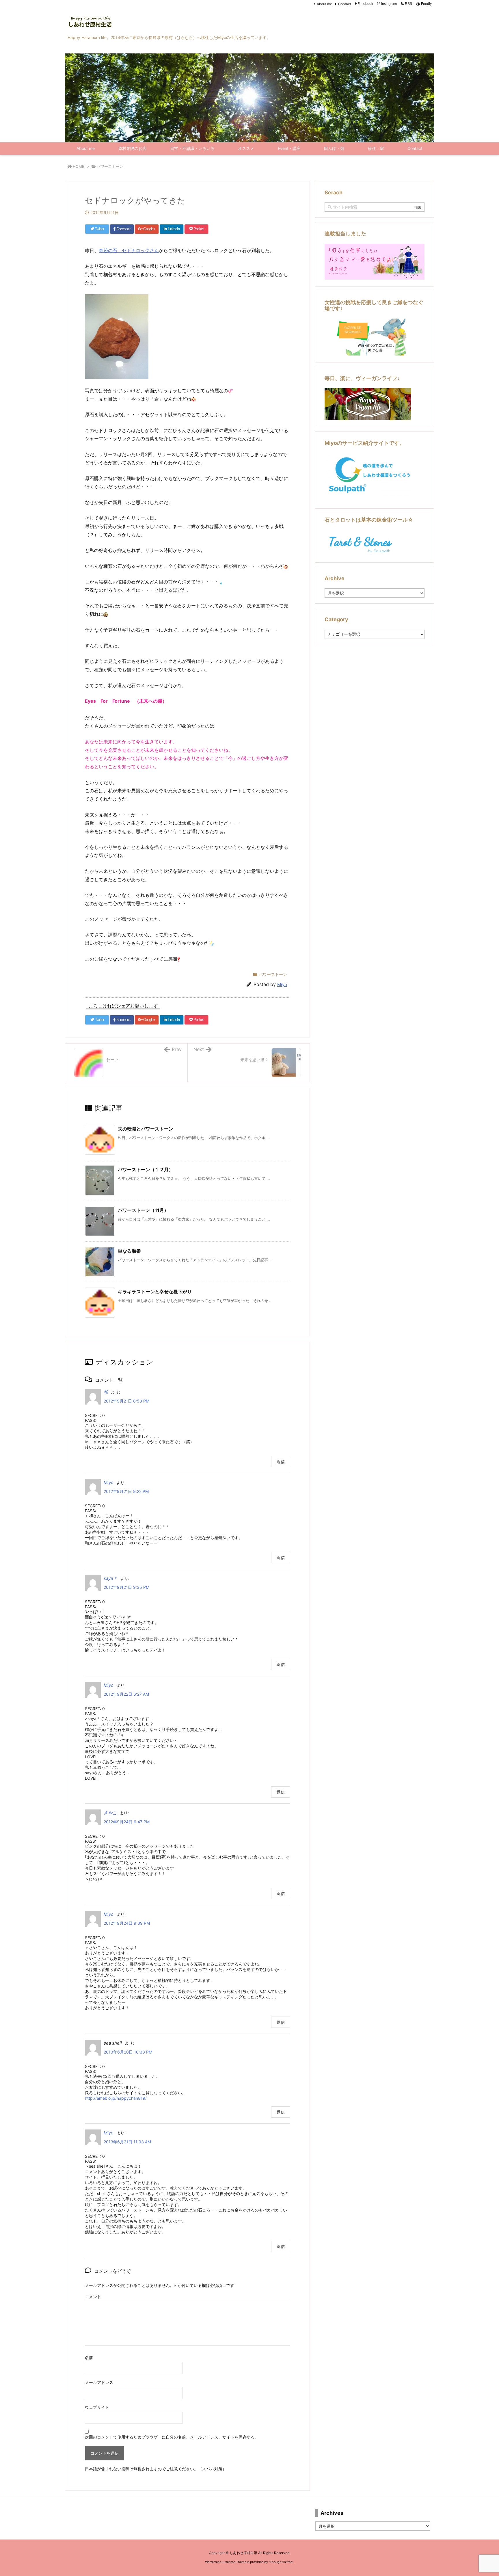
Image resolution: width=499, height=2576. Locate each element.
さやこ (110, 1813)
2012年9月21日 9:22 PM (126, 1491)
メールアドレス (99, 2382)
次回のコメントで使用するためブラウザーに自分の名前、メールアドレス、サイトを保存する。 (172, 2437)
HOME (79, 166)
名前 (89, 2358)
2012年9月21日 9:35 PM (126, 1587)
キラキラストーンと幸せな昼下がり (155, 1292)
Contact (345, 4)
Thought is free (281, 2562)
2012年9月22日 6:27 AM (126, 1694)
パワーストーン (110, 166)
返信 (281, 1462)
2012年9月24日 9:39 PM (127, 1923)
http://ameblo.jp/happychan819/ (116, 2098)
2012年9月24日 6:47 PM (127, 1822)
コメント (93, 2297)
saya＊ (110, 1578)
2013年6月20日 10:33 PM (128, 2052)
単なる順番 (129, 1251)
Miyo (282, 984)
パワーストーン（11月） (143, 1210)
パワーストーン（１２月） (146, 1169)
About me (324, 4)
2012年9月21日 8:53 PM (126, 1401)
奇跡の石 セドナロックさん (129, 250)
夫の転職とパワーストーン (146, 1129)
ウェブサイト (97, 2407)
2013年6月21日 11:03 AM (127, 2142)
